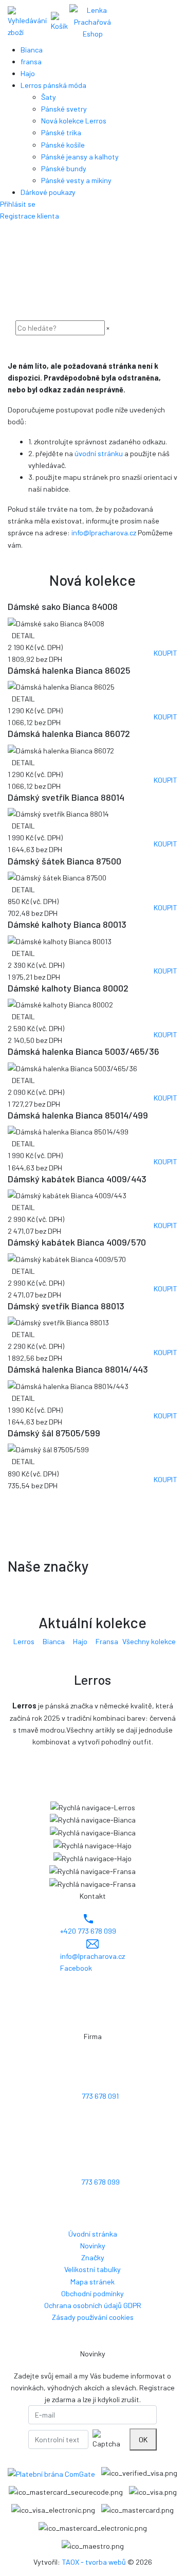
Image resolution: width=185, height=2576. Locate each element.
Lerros (24, 1641)
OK (143, 2439)
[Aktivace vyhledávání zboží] (27, 22)
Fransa (107, 1641)
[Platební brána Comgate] (51, 2473)
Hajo (80, 1641)
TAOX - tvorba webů (94, 2562)
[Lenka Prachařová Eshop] (92, 21)
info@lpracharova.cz (104, 533)
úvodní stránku (99, 453)
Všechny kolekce (149, 1641)
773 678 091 (100, 2096)
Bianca (54, 1641)
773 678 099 (100, 2182)
